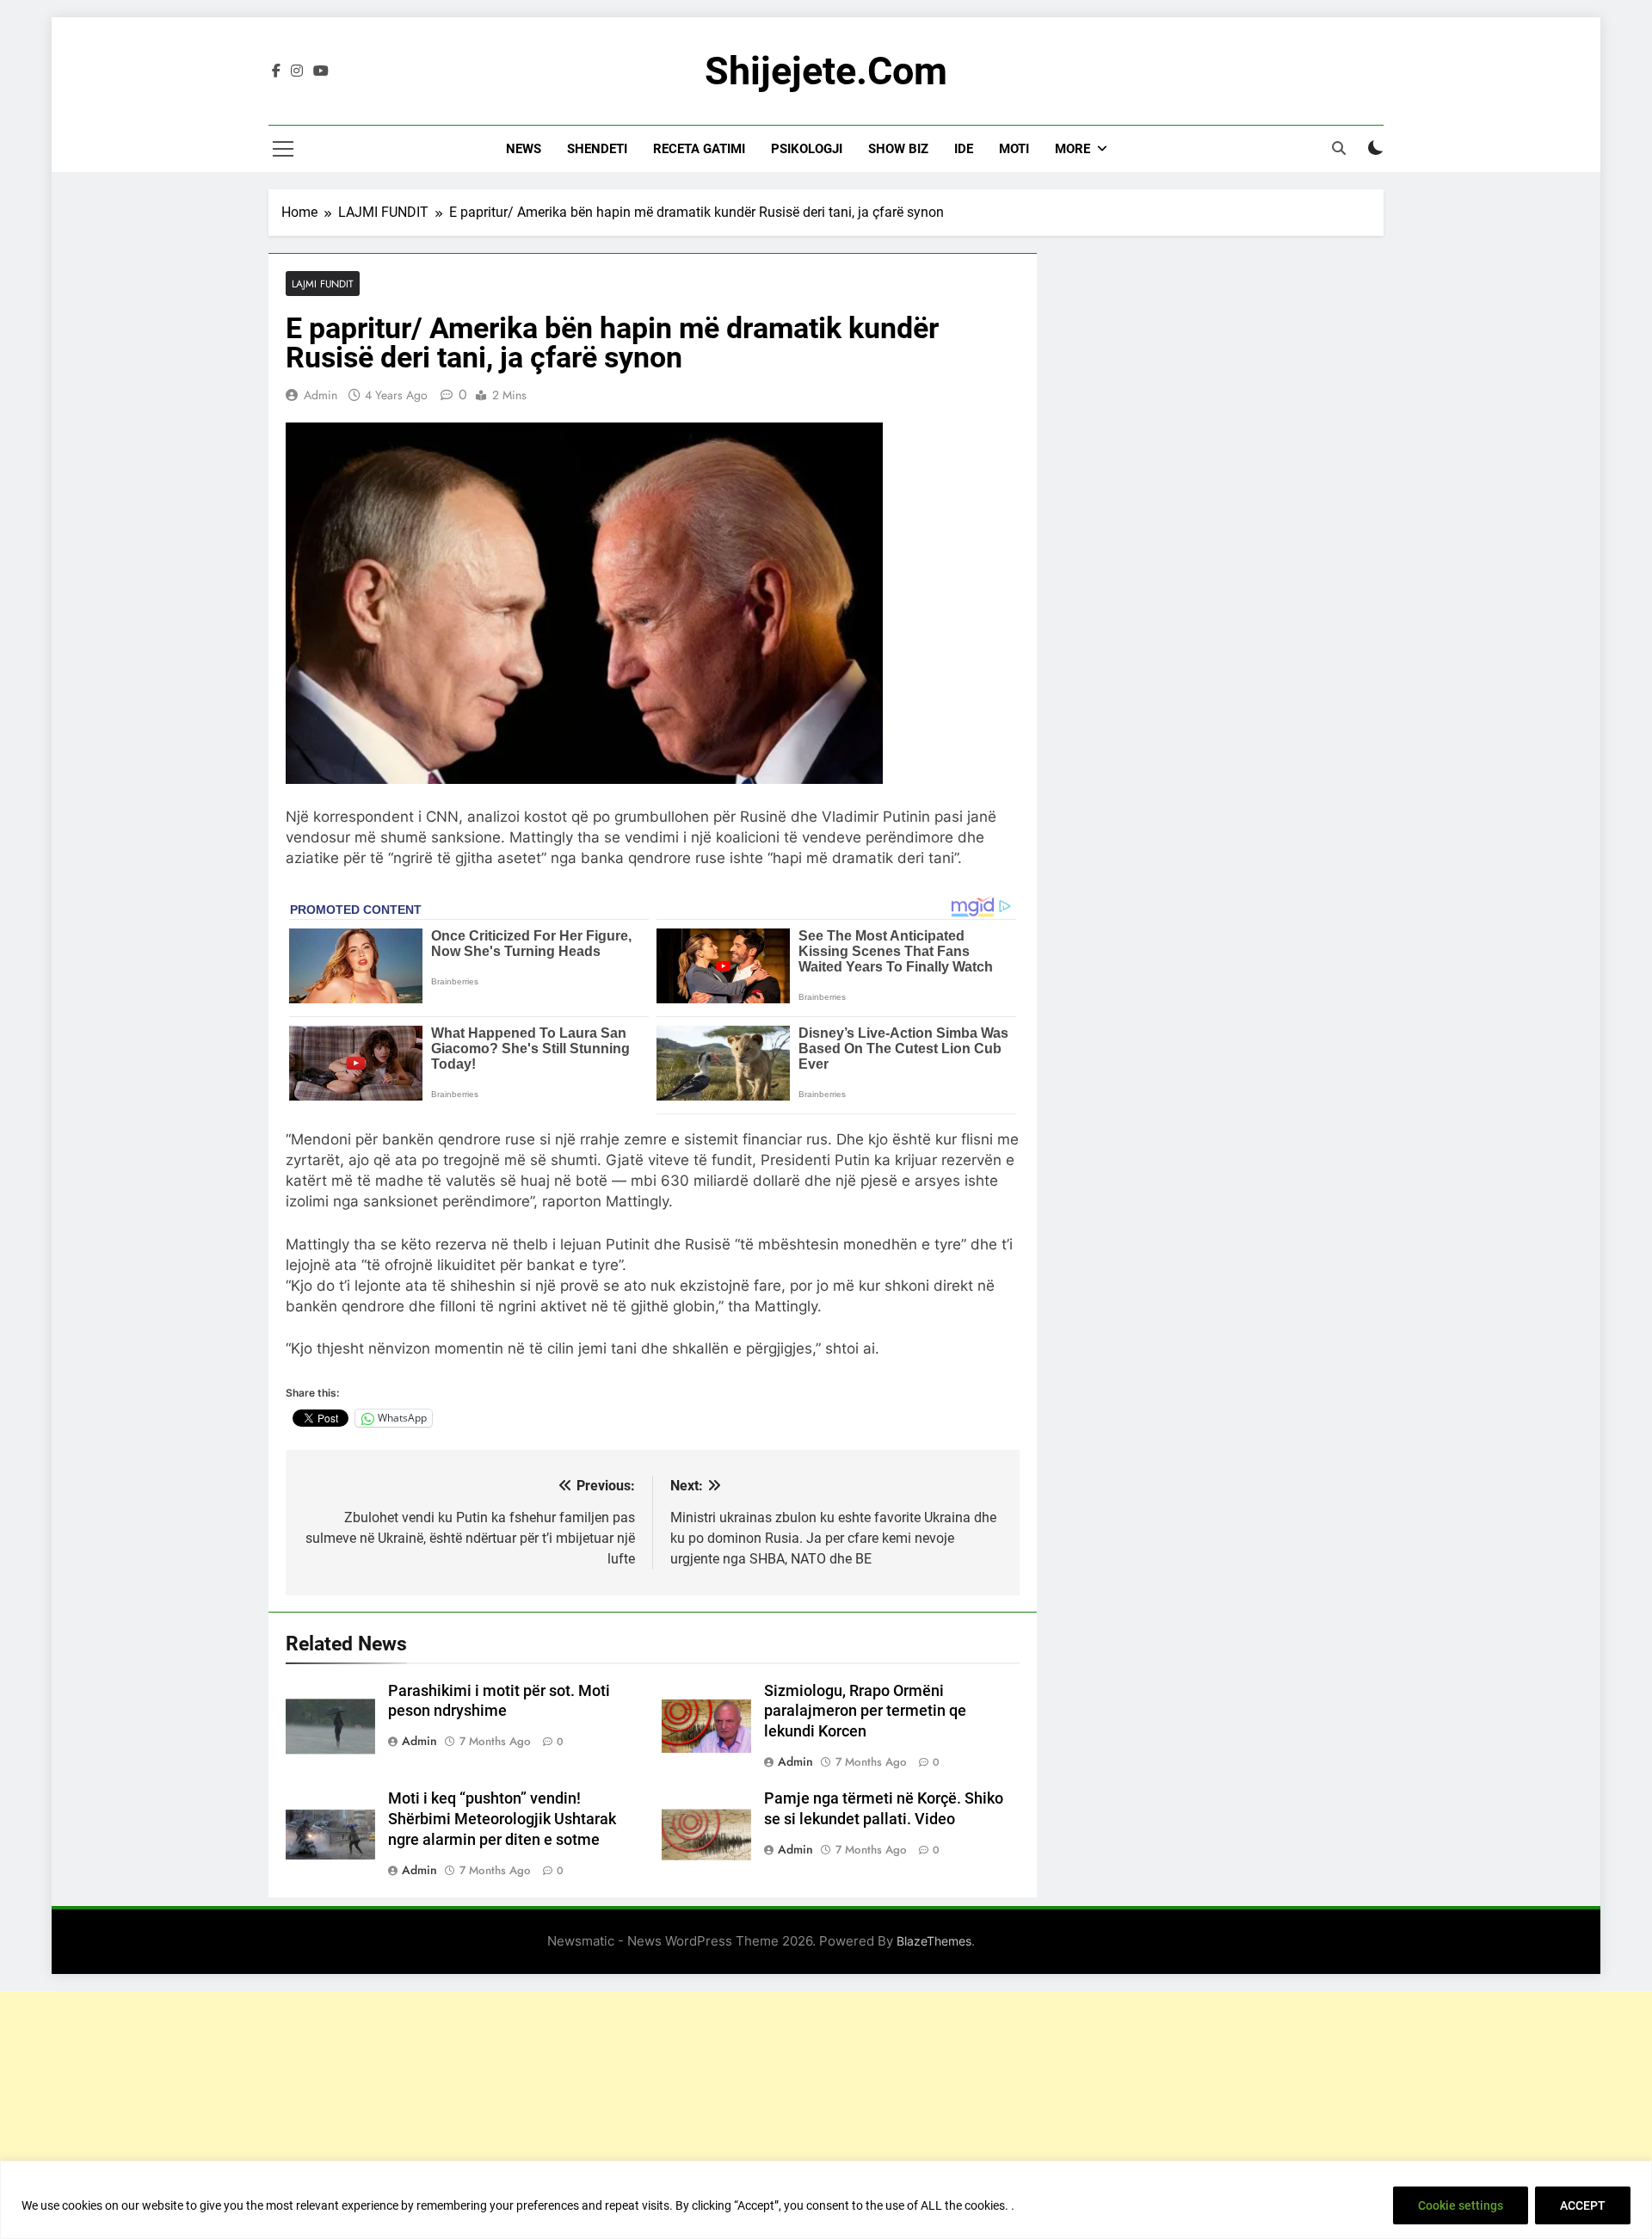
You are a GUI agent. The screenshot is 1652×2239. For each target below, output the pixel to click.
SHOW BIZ (898, 149)
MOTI (1014, 149)
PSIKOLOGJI (807, 149)
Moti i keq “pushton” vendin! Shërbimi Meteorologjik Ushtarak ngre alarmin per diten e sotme (502, 1819)
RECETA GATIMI (699, 149)
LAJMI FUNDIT (323, 284)
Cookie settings (1461, 2205)
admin (321, 395)
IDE (964, 149)
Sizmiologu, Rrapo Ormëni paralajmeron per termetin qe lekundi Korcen (865, 1712)
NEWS (524, 149)
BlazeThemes (934, 1941)
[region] (826, 2200)
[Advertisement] (826, 2112)
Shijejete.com (826, 71)
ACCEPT (1583, 2205)
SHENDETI (597, 149)
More (1073, 149)
